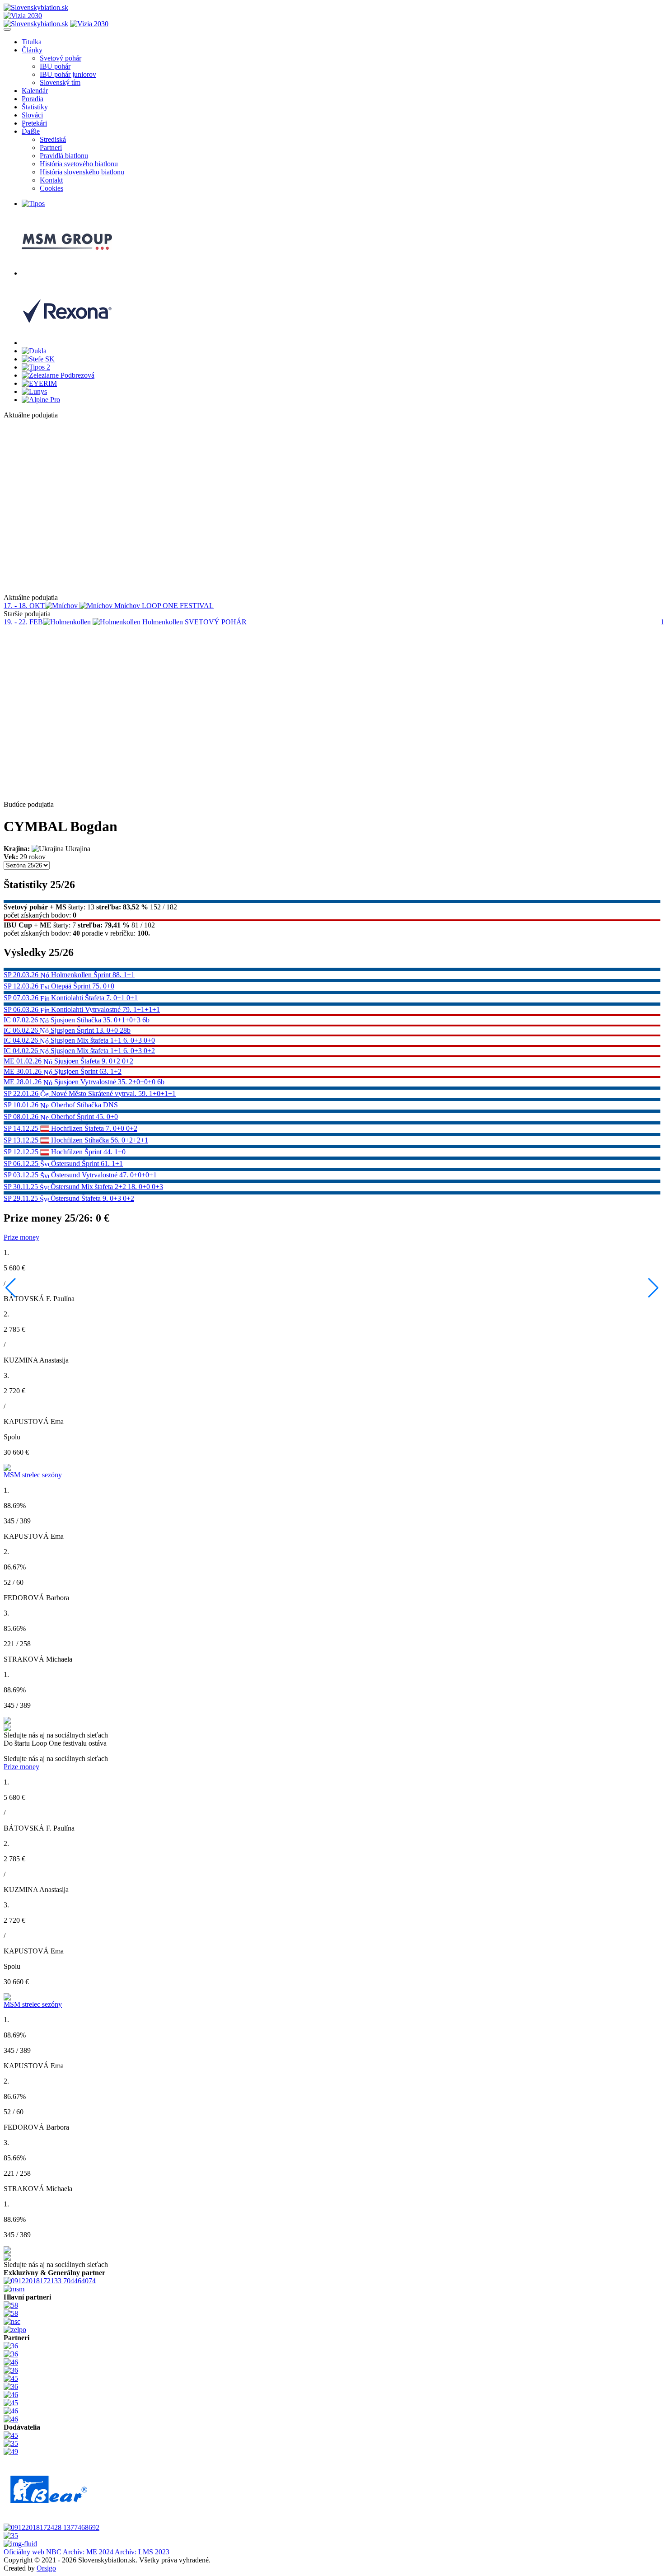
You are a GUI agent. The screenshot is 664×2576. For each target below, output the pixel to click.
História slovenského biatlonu (82, 172)
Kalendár (35, 91)
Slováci (32, 115)
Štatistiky (35, 107)
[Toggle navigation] (7, 29)
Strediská (53, 139)
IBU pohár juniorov (68, 74)
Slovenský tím (60, 82)
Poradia (33, 99)
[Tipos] (33, 204)
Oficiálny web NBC (33, 2552)
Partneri (51, 148)
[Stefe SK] (38, 359)
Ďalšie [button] (31, 131)
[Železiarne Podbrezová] (58, 375)
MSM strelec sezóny (33, 1475)
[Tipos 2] (36, 367)
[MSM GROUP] (67, 273)
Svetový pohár (61, 58)
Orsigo (46, 2568)
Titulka (32, 42)
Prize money (21, 1237)
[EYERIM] (39, 383)
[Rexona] (67, 343)
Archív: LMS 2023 (142, 2552)
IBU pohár (55, 66)
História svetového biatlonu (79, 164)
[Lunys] (34, 391)
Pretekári (34, 123)
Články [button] (32, 50)
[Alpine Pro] (41, 400)
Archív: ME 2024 (88, 2552)
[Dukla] (34, 351)
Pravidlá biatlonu (64, 156)
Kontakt (51, 180)
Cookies (51, 188)
